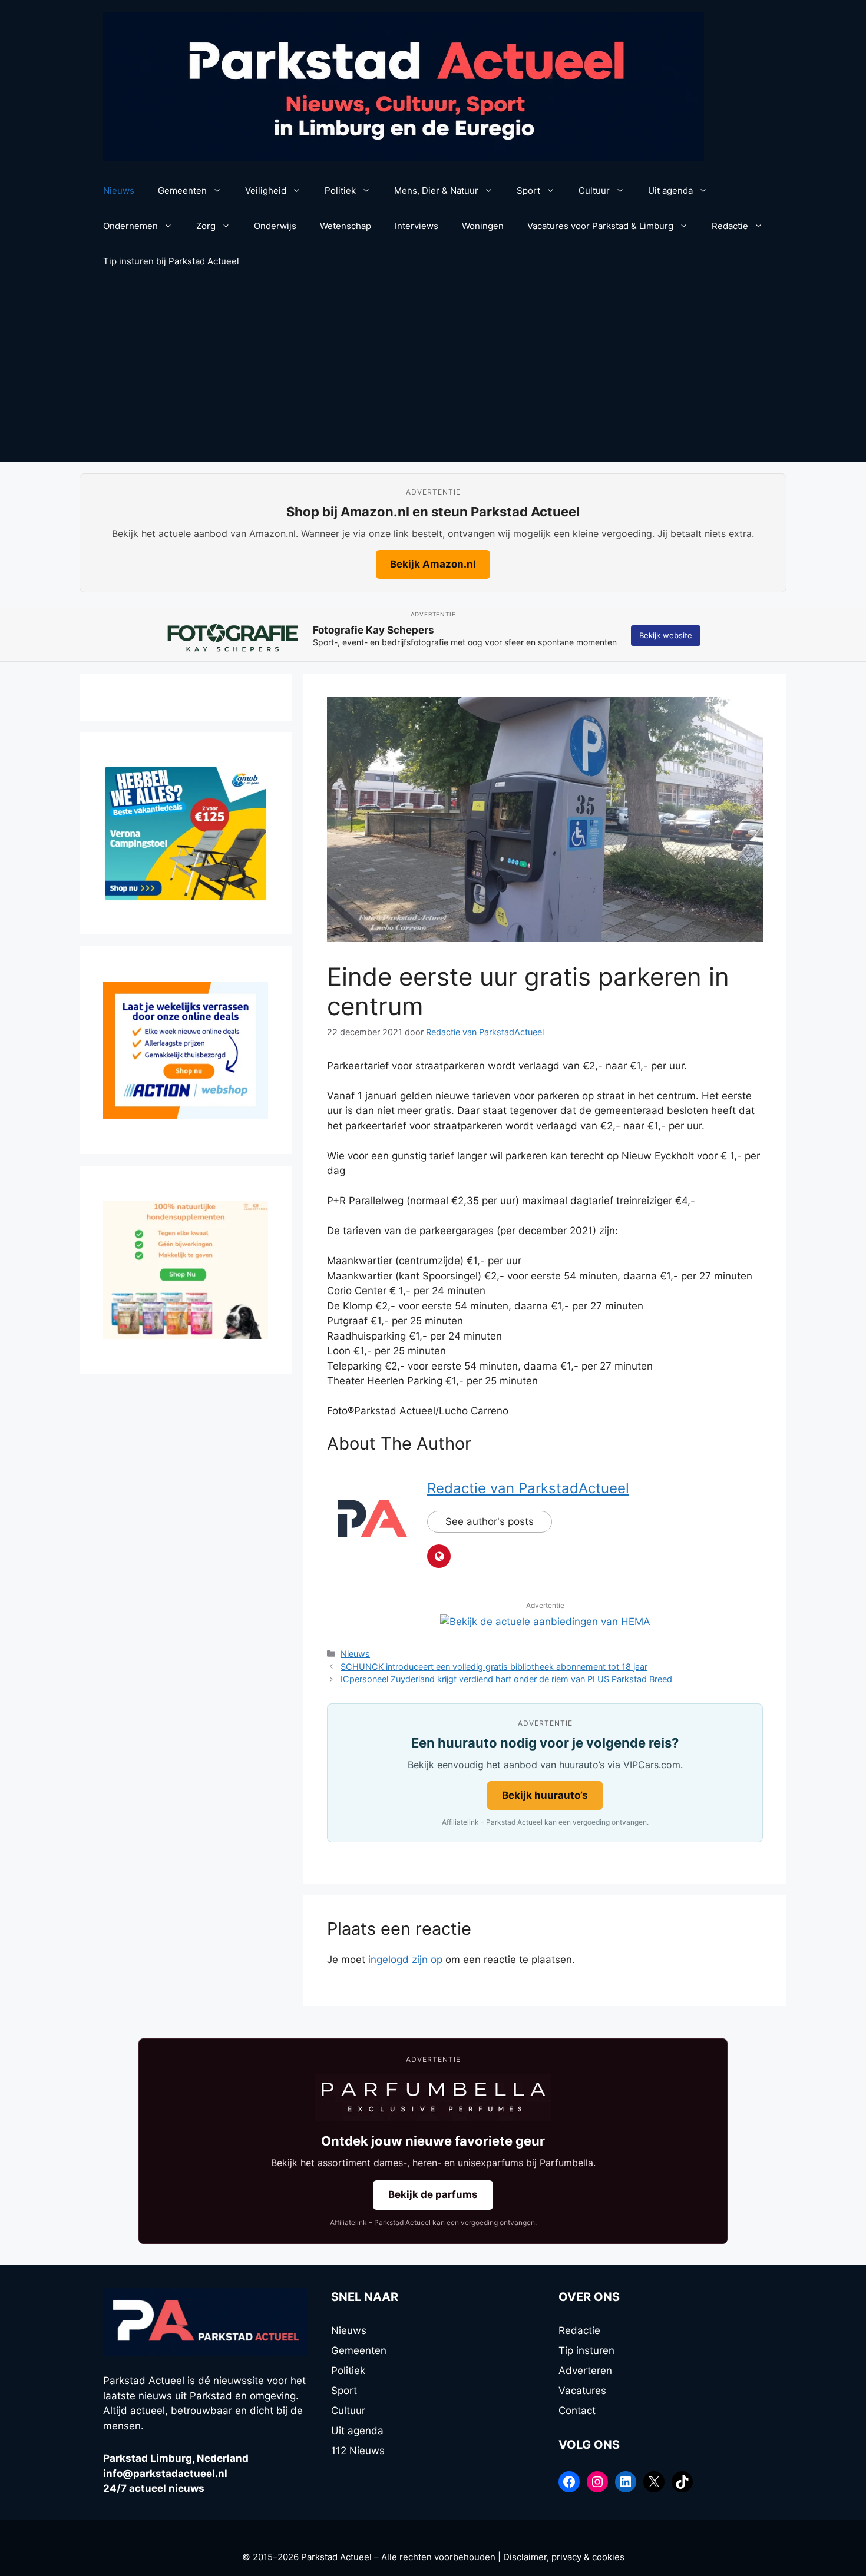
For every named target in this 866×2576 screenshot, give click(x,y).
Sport (528, 190)
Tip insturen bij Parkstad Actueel (171, 261)
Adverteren (585, 2371)
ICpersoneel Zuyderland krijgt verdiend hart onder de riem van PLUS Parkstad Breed (506, 1679)
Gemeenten (182, 190)
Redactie (730, 226)
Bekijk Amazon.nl (433, 564)
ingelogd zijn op (405, 1960)
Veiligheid (266, 190)
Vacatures (582, 2391)
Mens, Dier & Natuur (436, 190)
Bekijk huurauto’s (545, 1795)
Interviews (417, 226)
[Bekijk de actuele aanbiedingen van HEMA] (545, 1622)
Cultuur (594, 190)
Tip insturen (586, 2350)
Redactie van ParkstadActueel (528, 1488)
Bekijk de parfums (433, 2194)
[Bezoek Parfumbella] (433, 2097)
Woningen (483, 226)
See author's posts (490, 1521)
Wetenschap (346, 226)
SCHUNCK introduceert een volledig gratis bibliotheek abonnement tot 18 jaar (494, 1667)
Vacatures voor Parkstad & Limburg (600, 226)
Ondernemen (130, 226)
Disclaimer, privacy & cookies (564, 2557)
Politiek (340, 190)
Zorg (206, 226)
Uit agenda (670, 190)
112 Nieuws (358, 2451)
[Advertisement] (433, 373)
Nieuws (119, 190)
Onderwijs (275, 226)
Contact (577, 2411)
